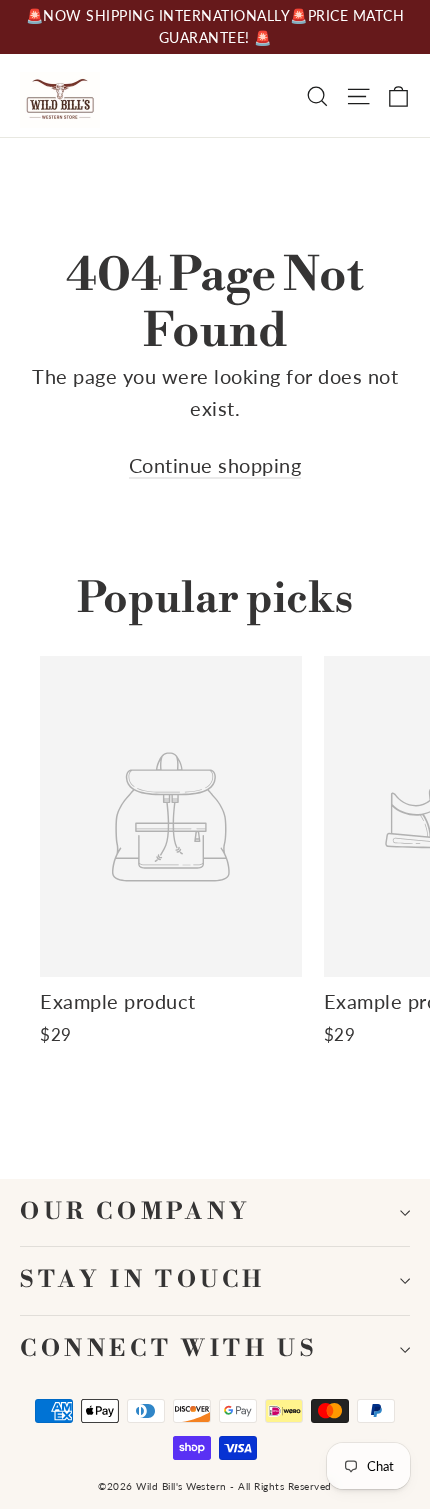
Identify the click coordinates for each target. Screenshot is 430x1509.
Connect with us (168, 1349)
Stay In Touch (143, 1280)
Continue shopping (215, 465)
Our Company (136, 1212)
